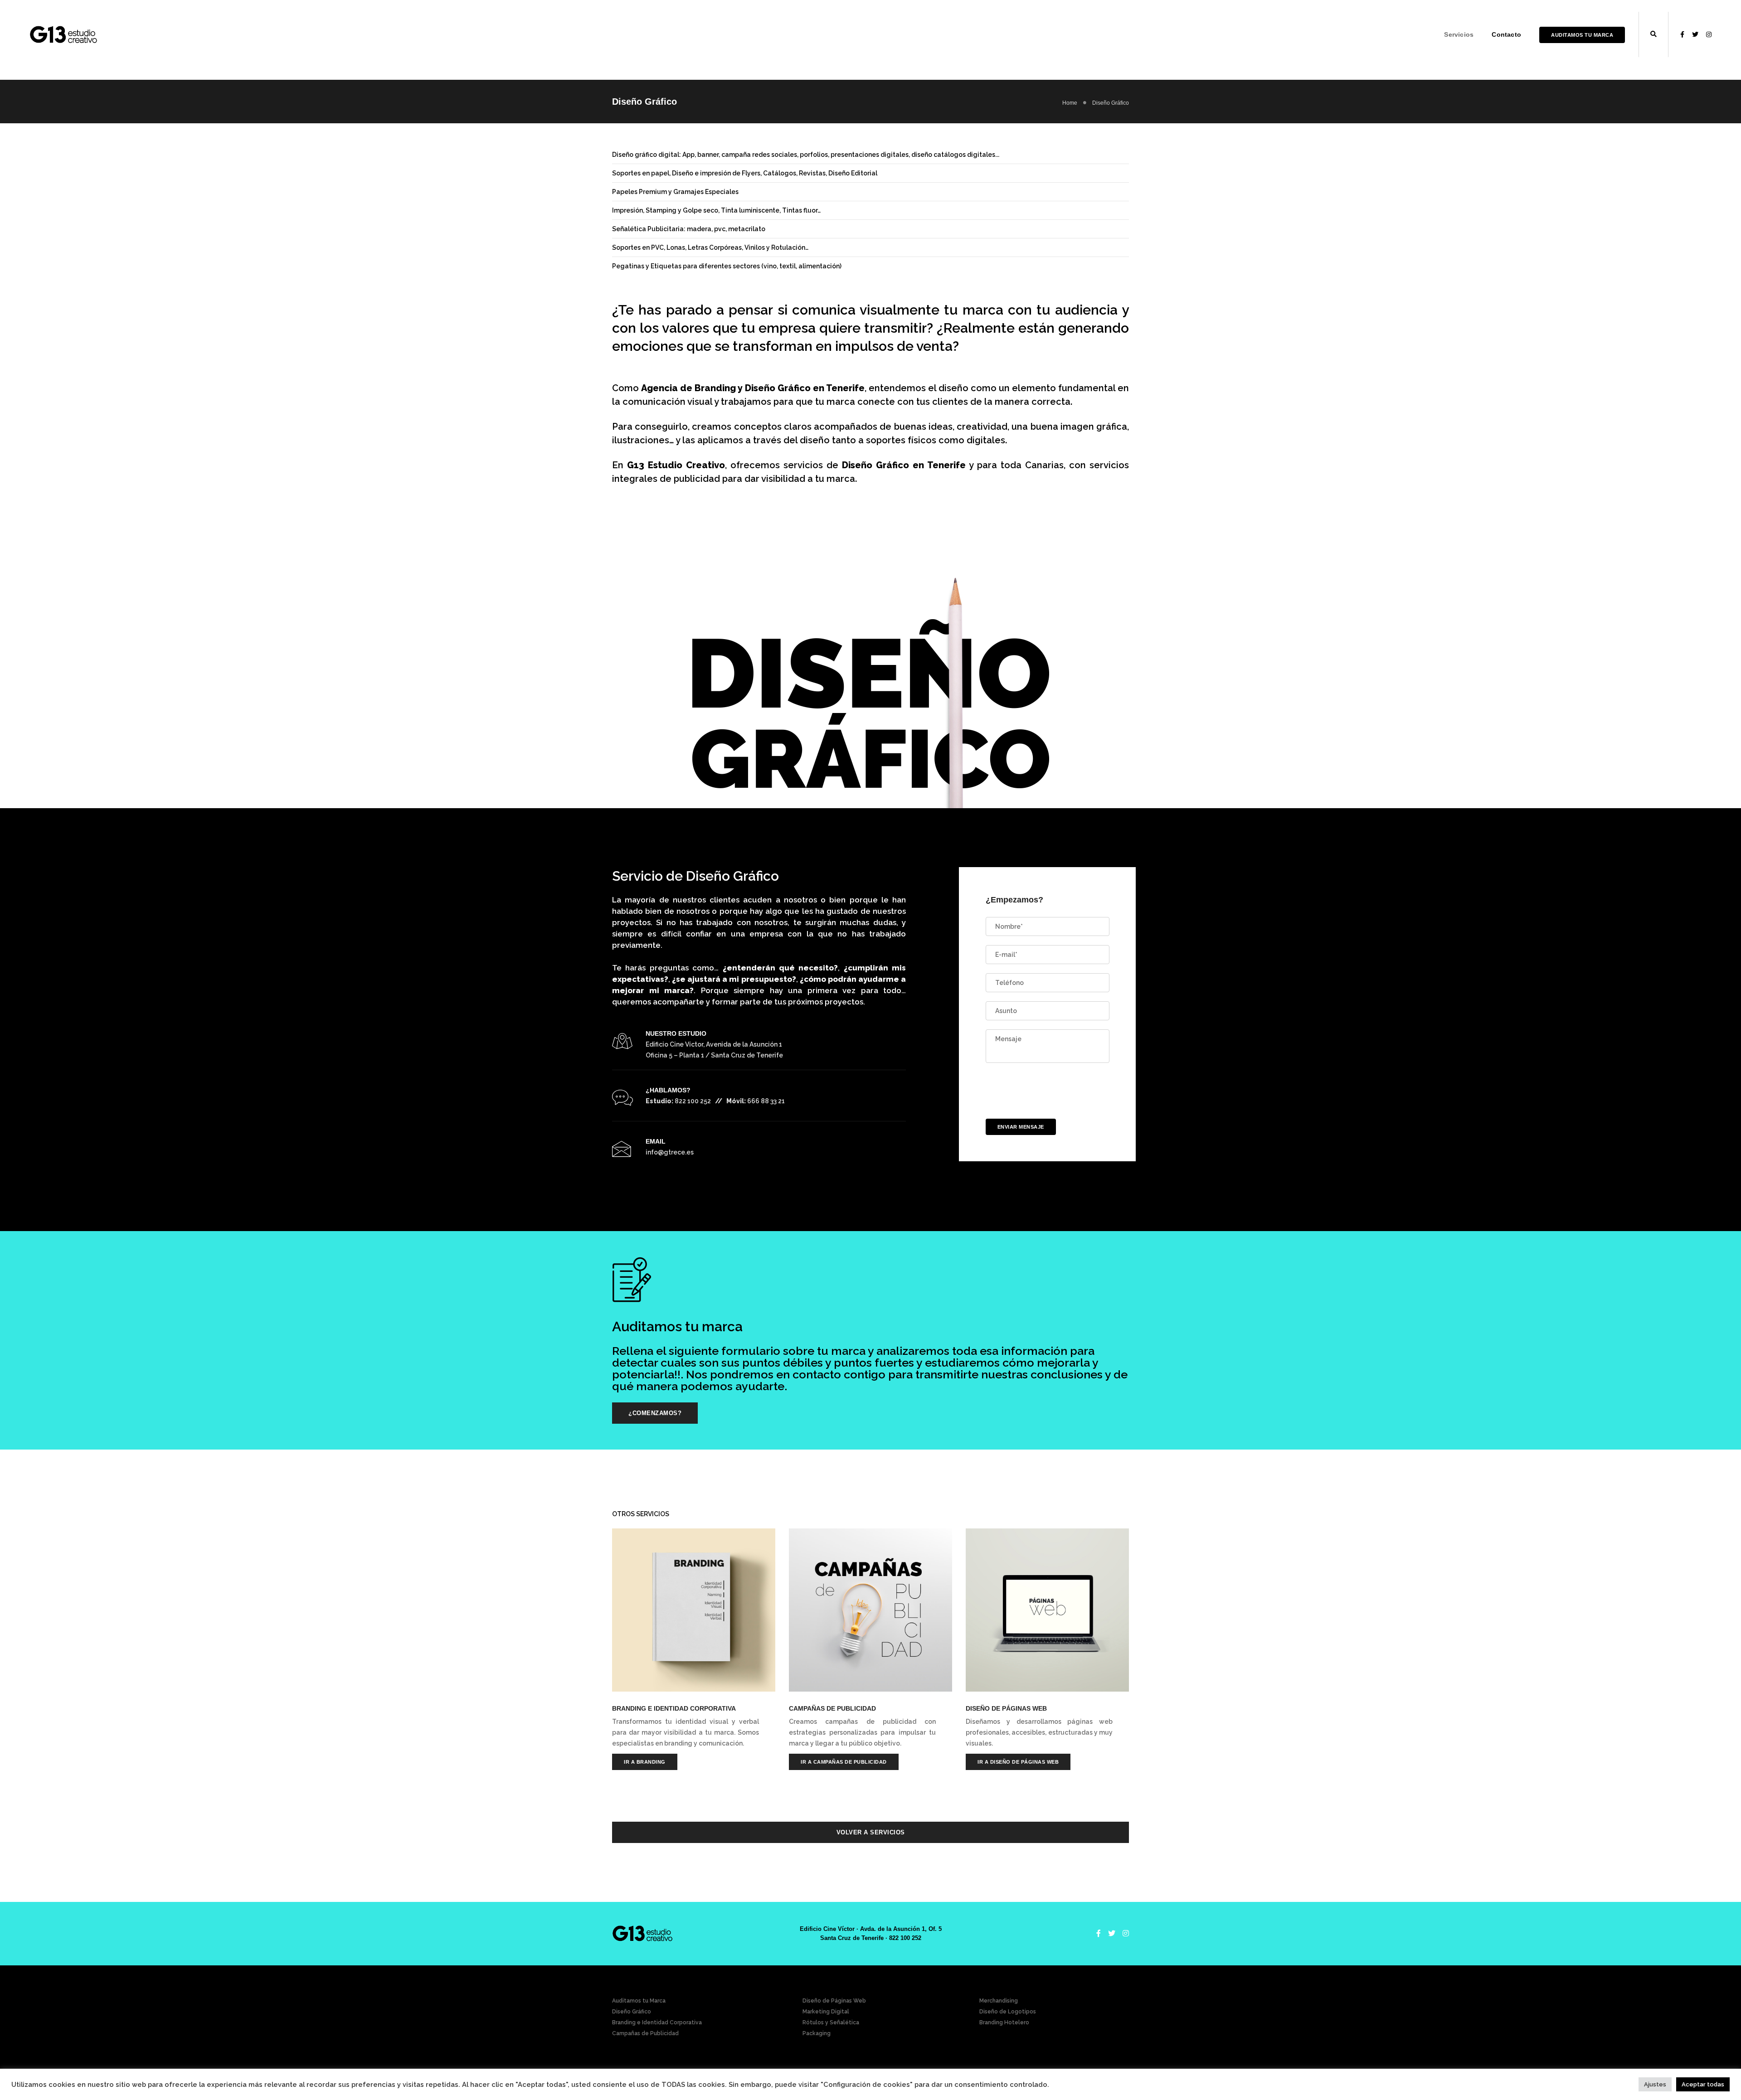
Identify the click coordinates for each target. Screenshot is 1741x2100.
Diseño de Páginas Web (834, 2001)
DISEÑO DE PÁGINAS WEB (1006, 1708)
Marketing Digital (826, 2012)
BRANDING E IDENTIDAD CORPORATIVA (674, 1708)
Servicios (1459, 34)
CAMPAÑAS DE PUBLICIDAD (832, 1708)
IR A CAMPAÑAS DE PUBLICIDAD (844, 1762)
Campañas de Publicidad (645, 2033)
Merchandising (999, 2001)
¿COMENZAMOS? (655, 1413)
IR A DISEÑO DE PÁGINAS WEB (1018, 1762)
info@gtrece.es (670, 1152)
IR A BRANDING (645, 1762)
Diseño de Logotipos (1008, 2012)
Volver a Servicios (871, 1832)
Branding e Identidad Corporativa (657, 2022)
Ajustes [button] (1655, 2084)
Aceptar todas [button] (1703, 2084)
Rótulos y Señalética (831, 2022)
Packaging (817, 2033)
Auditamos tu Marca (1582, 35)
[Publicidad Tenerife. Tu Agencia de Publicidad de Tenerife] (63, 34)
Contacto (1506, 34)
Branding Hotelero (1004, 2022)
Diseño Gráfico (632, 2012)
